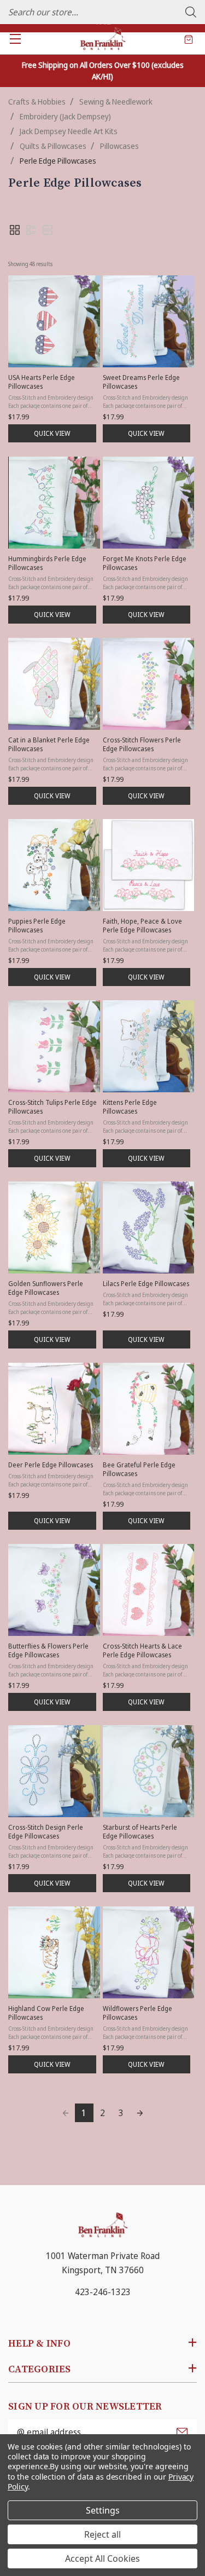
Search (191, 12)
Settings (103, 2510)
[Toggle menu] (15, 39)
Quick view (52, 433)
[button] (15, 230)
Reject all (102, 2534)
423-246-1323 (103, 2292)
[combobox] (102, 12)
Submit (182, 2432)
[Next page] (140, 2113)
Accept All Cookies (102, 2558)
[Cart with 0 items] (189, 39)
